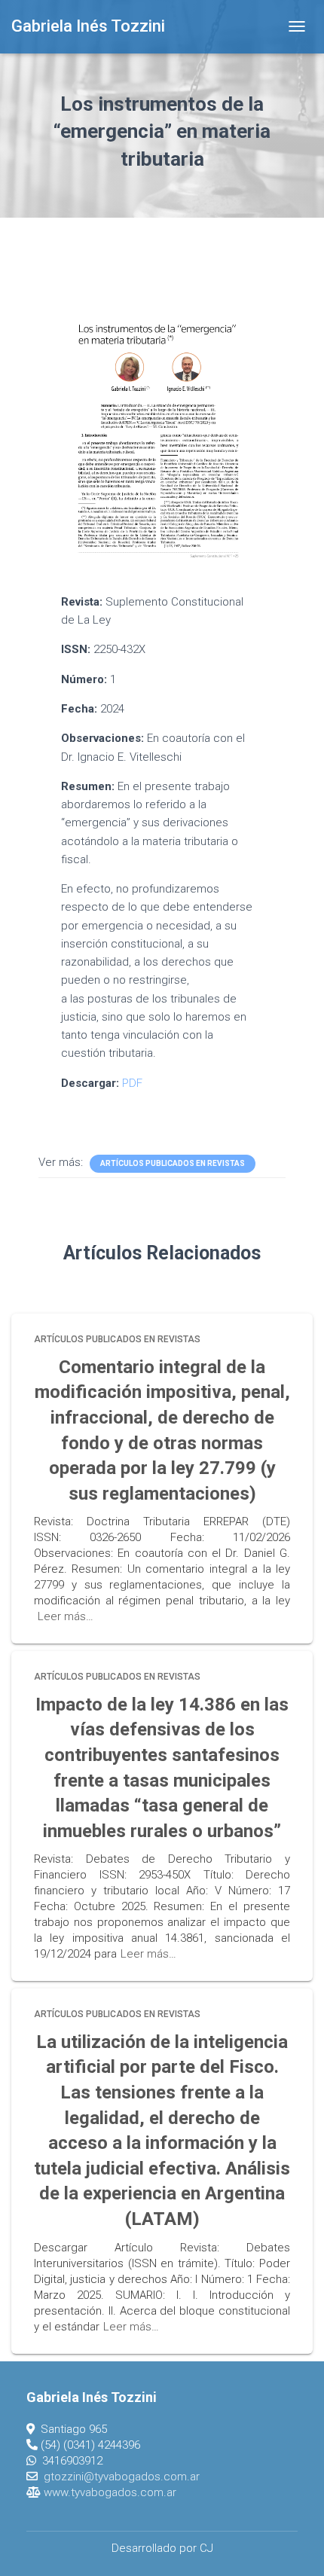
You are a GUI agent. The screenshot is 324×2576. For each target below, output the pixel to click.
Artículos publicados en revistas (173, 1163)
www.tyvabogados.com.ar (110, 2492)
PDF (132, 1083)
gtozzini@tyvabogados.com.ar (122, 2477)
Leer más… (66, 1616)
